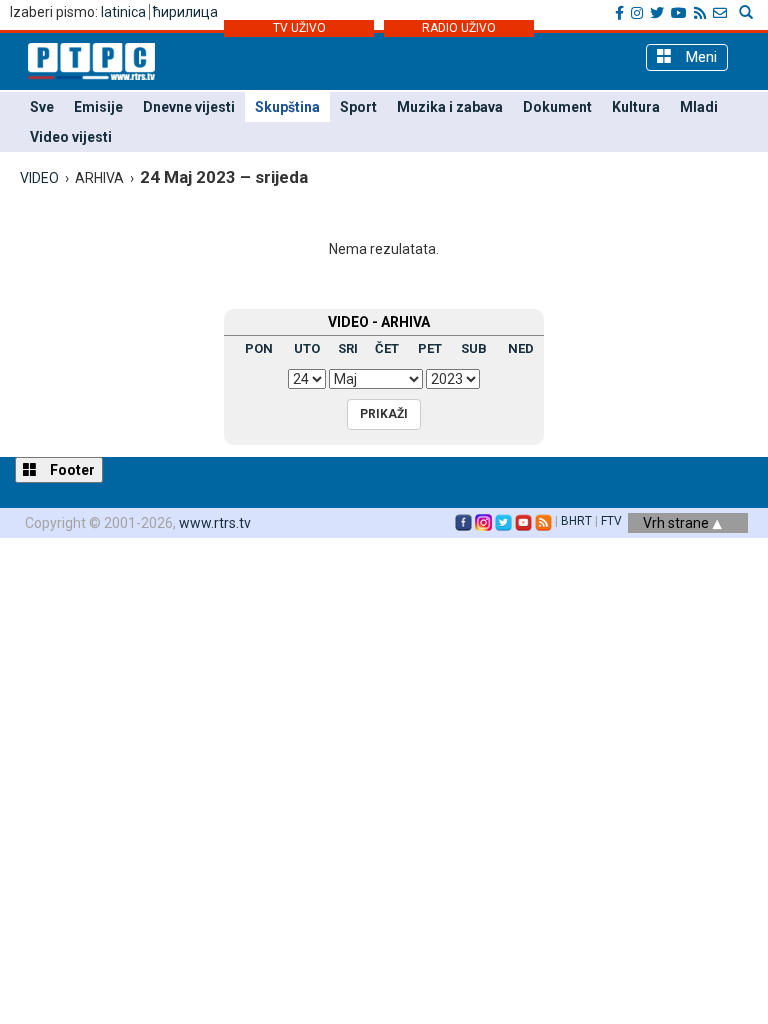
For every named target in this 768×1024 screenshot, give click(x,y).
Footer (71, 470)
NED (521, 348)
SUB (474, 348)
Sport (358, 107)
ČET (387, 348)
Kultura (636, 107)
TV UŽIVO (299, 28)
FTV (611, 521)
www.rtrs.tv (215, 523)
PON (259, 348)
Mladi (699, 107)
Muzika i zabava (450, 107)
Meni (699, 57)
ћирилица (185, 12)
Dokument (557, 107)
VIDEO (39, 178)
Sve (42, 107)
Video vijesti (71, 137)
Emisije (98, 107)
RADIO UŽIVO (459, 28)
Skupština (287, 107)
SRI (348, 348)
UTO (307, 348)
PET (430, 348)
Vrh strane (677, 523)
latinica (123, 12)
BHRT (576, 521)
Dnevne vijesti (189, 107)
